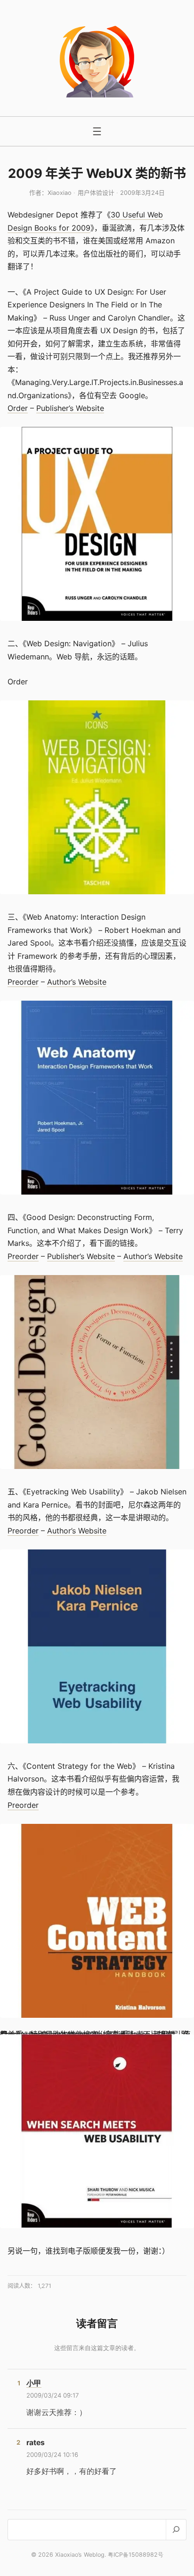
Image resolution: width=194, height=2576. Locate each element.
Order (18, 408)
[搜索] (176, 2530)
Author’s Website (77, 982)
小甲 (34, 2383)
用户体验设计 (96, 193)
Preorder (23, 982)
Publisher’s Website (70, 408)
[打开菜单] (97, 131)
